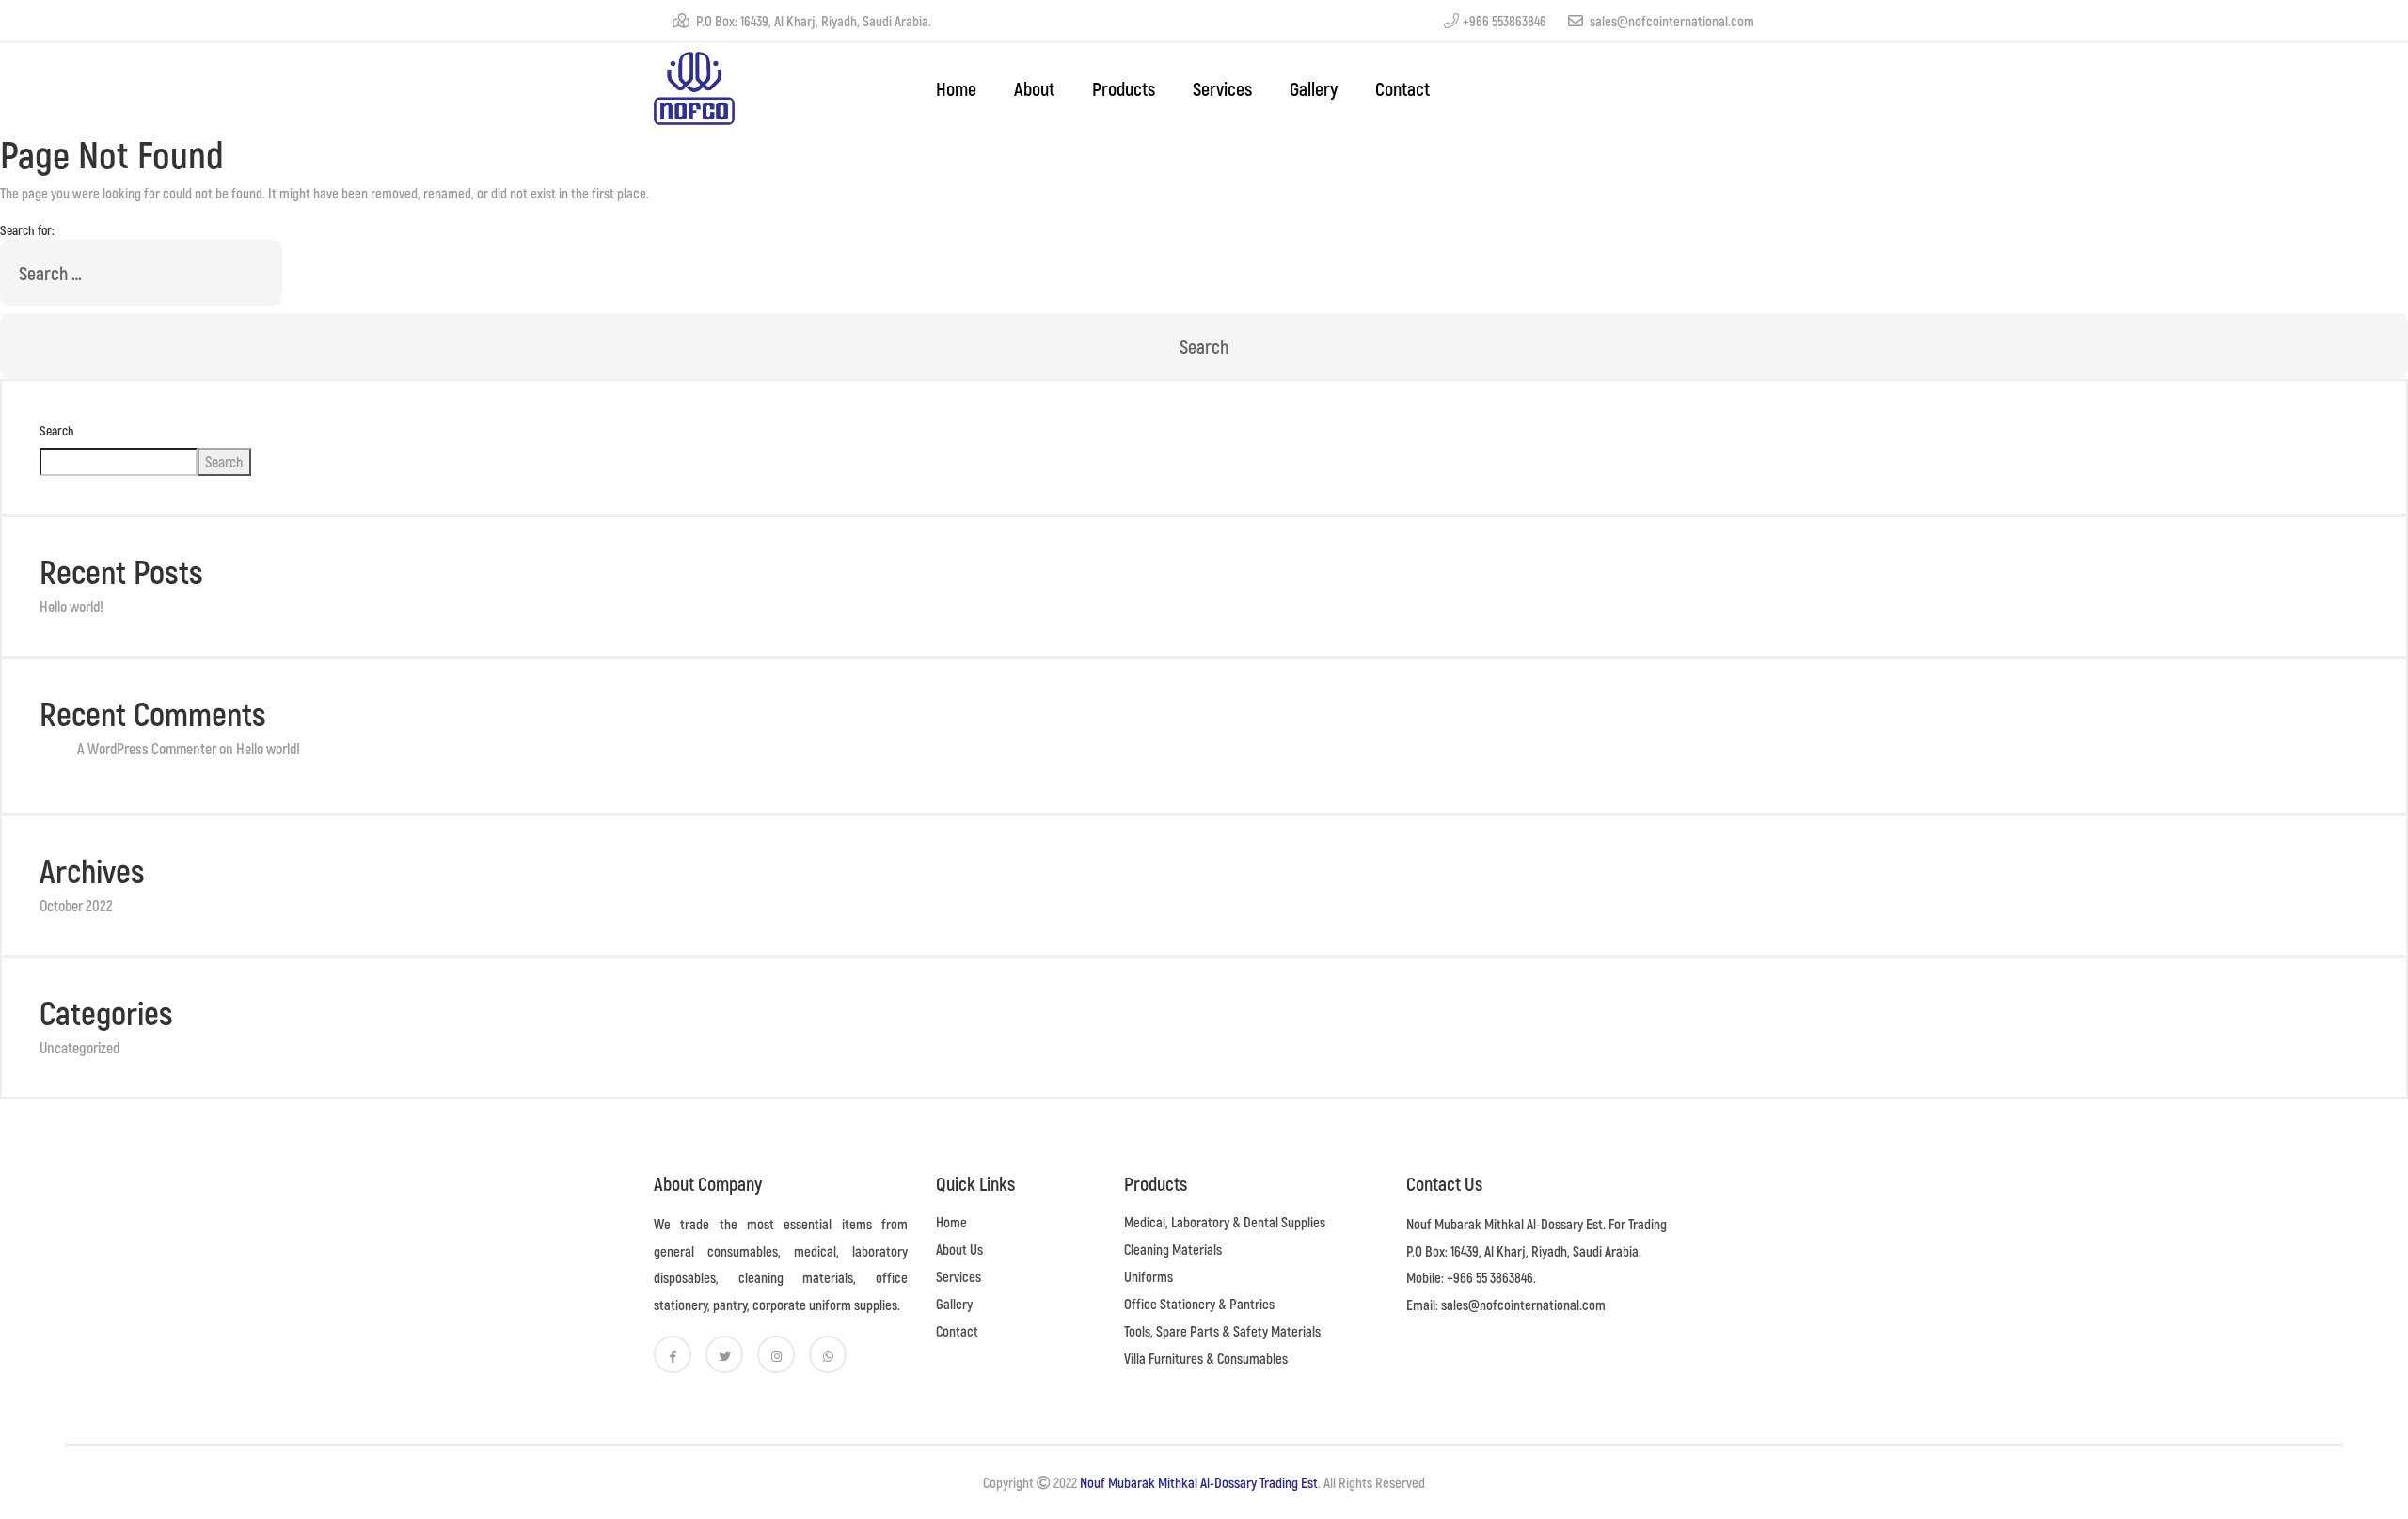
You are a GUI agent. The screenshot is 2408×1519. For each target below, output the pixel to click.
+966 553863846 (1505, 21)
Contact (1402, 88)
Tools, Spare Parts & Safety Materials (1222, 1331)
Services (1222, 88)
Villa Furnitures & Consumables (1206, 1358)
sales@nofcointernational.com (1671, 21)
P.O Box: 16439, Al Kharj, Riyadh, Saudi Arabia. (812, 21)
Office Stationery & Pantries (1199, 1304)
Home (951, 1222)
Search (57, 430)
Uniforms (1149, 1276)
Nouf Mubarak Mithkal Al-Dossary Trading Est (1199, 1482)
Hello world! (71, 606)
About (1034, 88)
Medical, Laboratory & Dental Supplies (1225, 1222)
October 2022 (76, 905)
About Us (959, 1249)
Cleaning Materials (1173, 1249)
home (956, 88)
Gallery (1314, 88)
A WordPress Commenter (147, 748)
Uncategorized (79, 1047)
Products (1124, 88)
